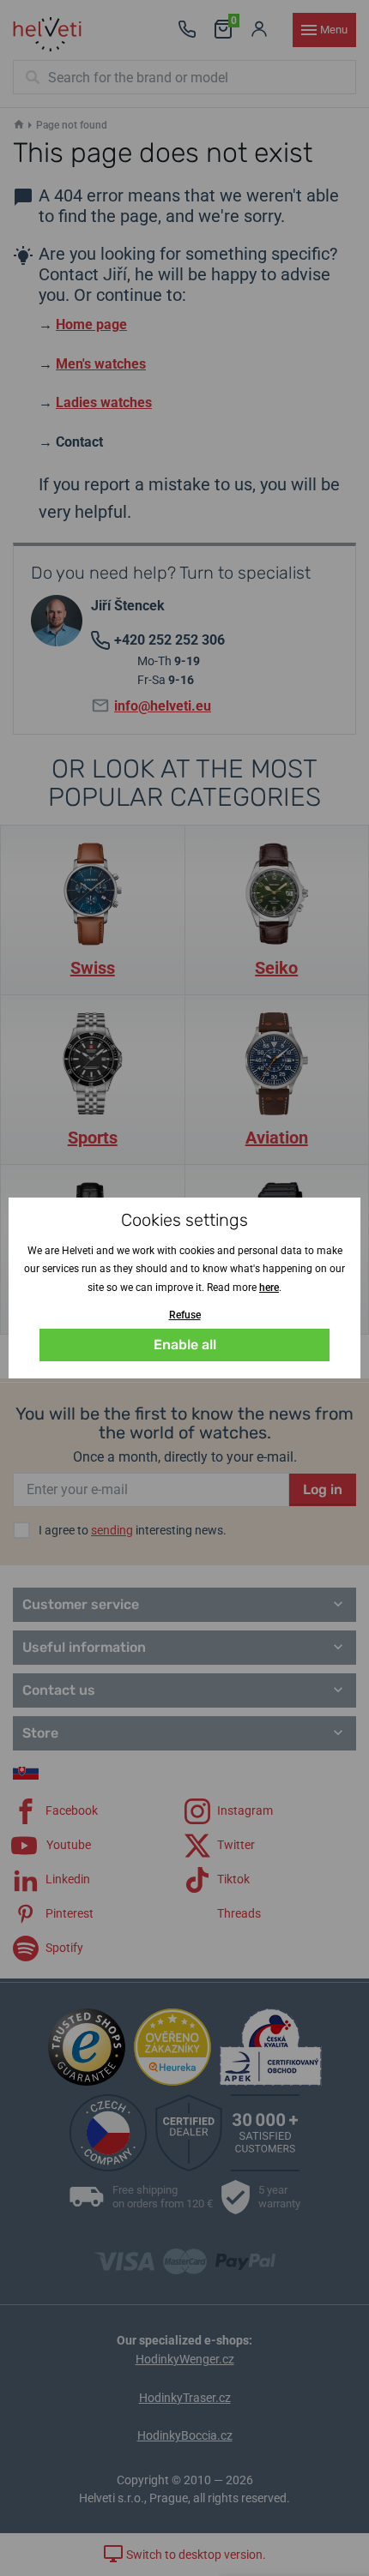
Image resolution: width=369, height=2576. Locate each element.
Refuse (185, 1315)
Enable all (185, 1345)
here (269, 1288)
